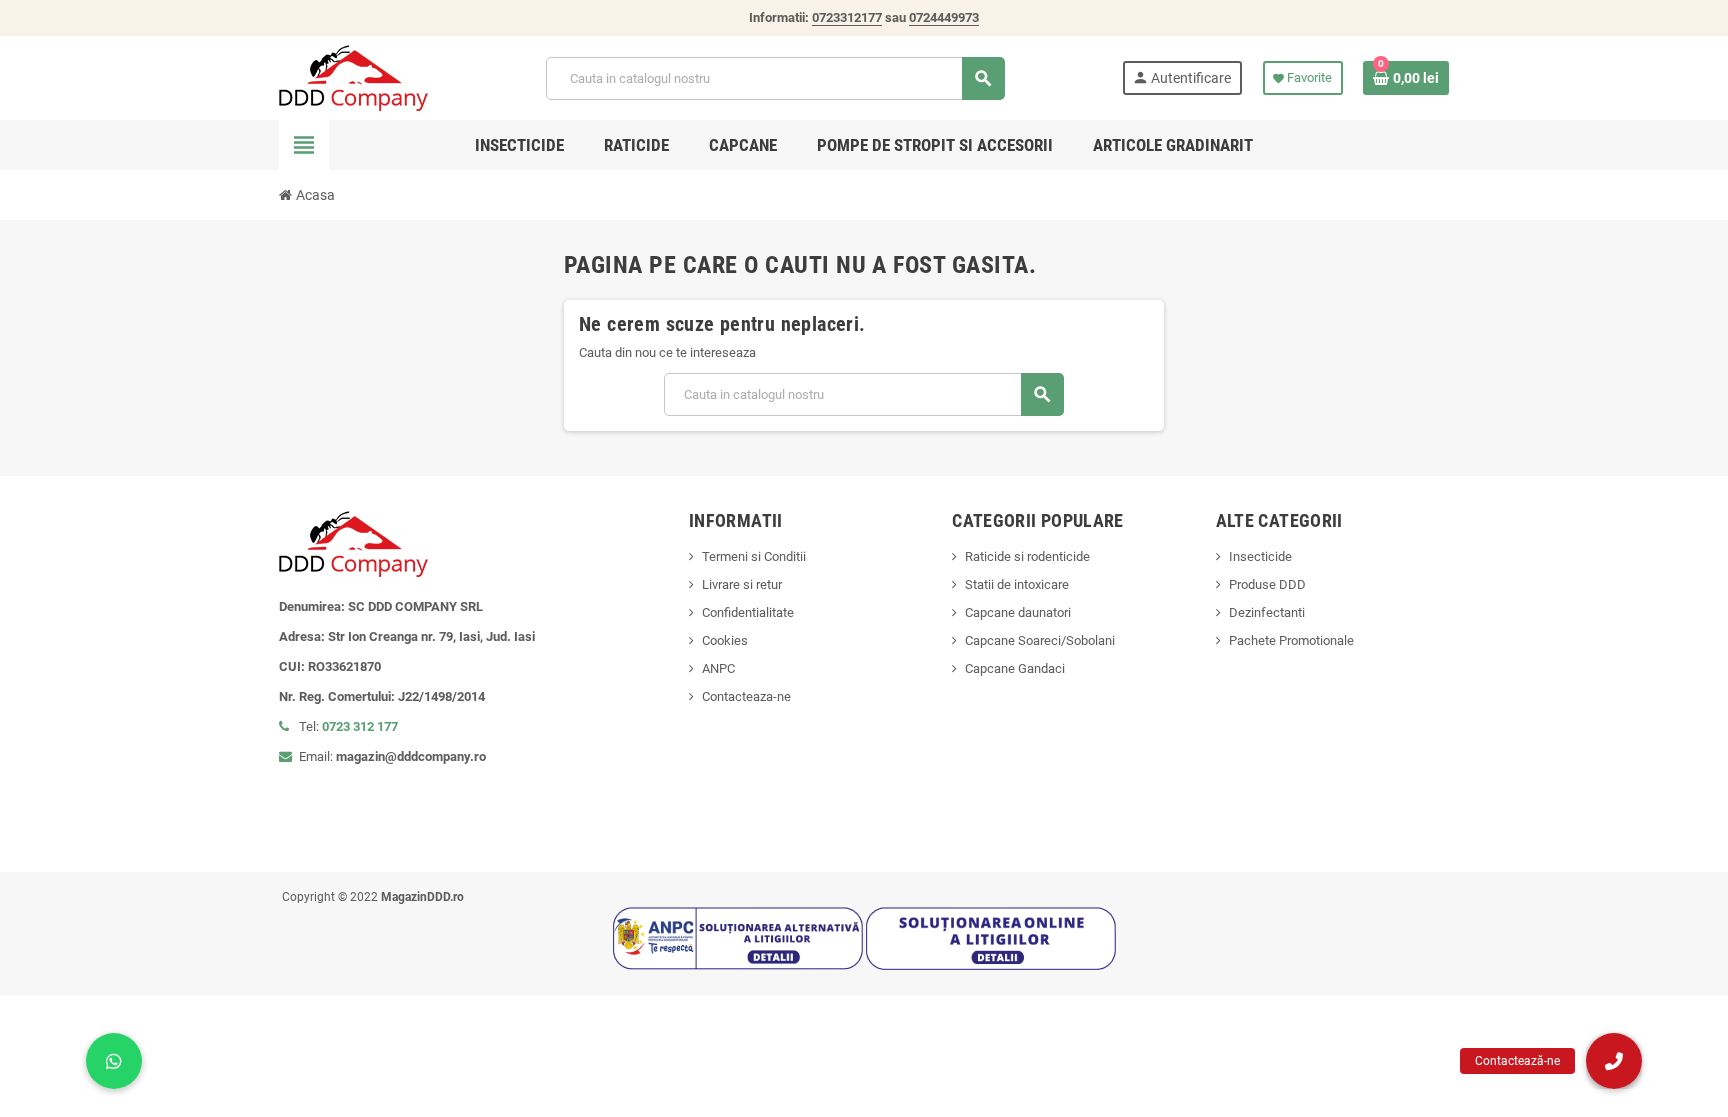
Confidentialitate (748, 612)
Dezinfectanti (1267, 612)
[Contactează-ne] (1614, 1061)
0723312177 (847, 17)
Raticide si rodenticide (1027, 556)
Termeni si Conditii (754, 556)
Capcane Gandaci (1015, 668)
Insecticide (1260, 556)
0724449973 (944, 17)
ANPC (718, 668)
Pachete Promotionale (1291, 640)
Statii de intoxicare (1017, 584)
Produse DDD (1267, 584)
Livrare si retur (742, 584)
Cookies (725, 640)
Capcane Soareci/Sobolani (1040, 640)
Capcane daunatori (1018, 612)
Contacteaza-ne (746, 696)
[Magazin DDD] (353, 76)
